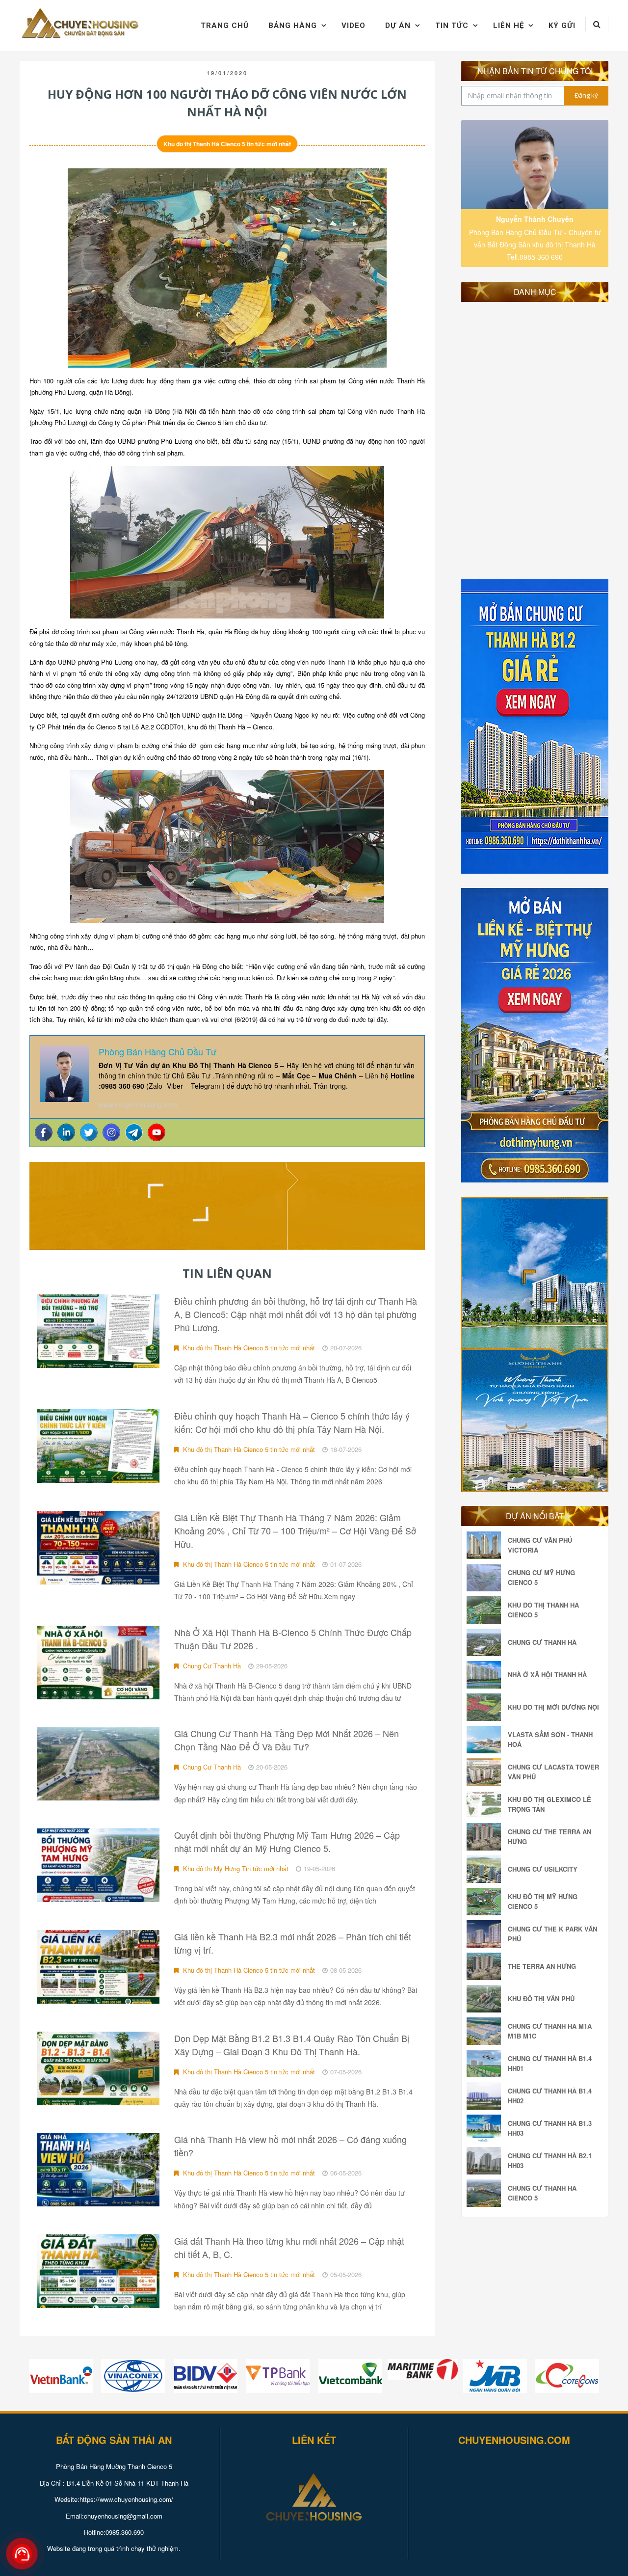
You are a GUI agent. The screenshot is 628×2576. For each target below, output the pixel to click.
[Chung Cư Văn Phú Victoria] (486, 1545)
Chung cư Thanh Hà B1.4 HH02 (550, 2096)
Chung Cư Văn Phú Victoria (540, 1545)
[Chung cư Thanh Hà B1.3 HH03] (486, 2128)
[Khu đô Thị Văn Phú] (486, 1999)
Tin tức (452, 26)
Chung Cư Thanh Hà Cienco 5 (542, 2193)
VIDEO (353, 26)
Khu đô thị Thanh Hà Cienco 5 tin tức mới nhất (227, 144)
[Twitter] (89, 1132)
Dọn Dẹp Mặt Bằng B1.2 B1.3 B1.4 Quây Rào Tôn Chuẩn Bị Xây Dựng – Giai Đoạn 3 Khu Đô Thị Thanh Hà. (292, 2045)
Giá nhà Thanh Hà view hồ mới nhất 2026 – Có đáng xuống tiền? (290, 2146)
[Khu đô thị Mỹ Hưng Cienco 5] (486, 1902)
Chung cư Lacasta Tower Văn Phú (553, 1772)
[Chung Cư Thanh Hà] (486, 1642)
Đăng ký (586, 95)
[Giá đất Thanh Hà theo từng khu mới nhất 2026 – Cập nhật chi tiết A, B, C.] (98, 2271)
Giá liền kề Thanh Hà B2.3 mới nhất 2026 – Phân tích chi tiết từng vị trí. (293, 1943)
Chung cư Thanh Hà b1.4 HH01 (550, 2063)
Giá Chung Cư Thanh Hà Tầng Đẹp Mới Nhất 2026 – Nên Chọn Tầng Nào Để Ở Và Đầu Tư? (287, 1740)
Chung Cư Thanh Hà (211, 1666)
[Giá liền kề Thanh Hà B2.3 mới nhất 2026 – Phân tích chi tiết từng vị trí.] (98, 1967)
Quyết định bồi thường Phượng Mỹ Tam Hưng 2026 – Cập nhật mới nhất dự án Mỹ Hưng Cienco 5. (287, 1841)
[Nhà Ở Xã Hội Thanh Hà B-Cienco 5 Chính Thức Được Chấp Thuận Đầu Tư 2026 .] (98, 1663)
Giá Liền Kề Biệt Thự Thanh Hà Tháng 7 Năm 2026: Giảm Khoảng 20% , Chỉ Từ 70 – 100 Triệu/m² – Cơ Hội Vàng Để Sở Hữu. (295, 1530)
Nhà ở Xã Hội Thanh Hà (547, 1675)
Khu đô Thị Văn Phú (541, 1999)
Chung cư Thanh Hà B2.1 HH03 (550, 2160)
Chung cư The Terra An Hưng (549, 1837)
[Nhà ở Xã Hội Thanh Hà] (486, 1675)
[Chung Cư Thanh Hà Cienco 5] (486, 2193)
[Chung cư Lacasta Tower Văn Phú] (486, 1772)
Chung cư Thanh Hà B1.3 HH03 (550, 2128)
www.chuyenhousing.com (138, 1104)
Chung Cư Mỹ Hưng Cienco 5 (541, 1577)
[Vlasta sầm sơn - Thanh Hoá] (486, 1740)
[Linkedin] (66, 1132)
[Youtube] (157, 1132)
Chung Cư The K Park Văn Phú (552, 1934)
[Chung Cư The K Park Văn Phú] (486, 1934)
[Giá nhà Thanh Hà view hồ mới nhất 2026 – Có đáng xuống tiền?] (98, 2170)
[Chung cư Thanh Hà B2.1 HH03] (486, 2161)
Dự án (398, 26)
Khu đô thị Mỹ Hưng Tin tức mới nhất (235, 1868)
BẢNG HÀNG (293, 26)
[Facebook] (44, 1132)
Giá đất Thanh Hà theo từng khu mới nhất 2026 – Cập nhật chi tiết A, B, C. (289, 2247)
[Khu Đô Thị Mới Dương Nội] (486, 1707)
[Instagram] (111, 1132)
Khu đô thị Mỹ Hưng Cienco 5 (543, 1901)
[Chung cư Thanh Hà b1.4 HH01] (486, 2064)
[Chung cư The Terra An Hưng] (486, 1837)
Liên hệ (509, 26)
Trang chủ (225, 26)
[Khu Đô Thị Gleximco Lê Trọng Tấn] (486, 1804)
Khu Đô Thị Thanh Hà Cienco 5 (543, 1610)
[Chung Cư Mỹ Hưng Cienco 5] (486, 1578)
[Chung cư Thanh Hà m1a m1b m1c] (486, 2031)
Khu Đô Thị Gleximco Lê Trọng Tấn (549, 1804)
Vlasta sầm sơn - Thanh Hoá (550, 1739)
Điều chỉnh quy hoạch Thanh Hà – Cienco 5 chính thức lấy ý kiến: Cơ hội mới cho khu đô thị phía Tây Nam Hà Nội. (292, 1422)
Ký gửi (562, 26)
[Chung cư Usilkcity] (486, 1869)
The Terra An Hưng (542, 1966)
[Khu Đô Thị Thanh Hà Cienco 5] (486, 1610)
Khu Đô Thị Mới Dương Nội (553, 1707)
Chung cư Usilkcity (543, 1869)
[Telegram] (134, 1132)
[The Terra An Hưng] (486, 1966)
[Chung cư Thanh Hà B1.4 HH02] (486, 2096)
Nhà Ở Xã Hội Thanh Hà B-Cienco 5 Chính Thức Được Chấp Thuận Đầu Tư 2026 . (293, 1639)
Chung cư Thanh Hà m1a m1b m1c (550, 2031)
